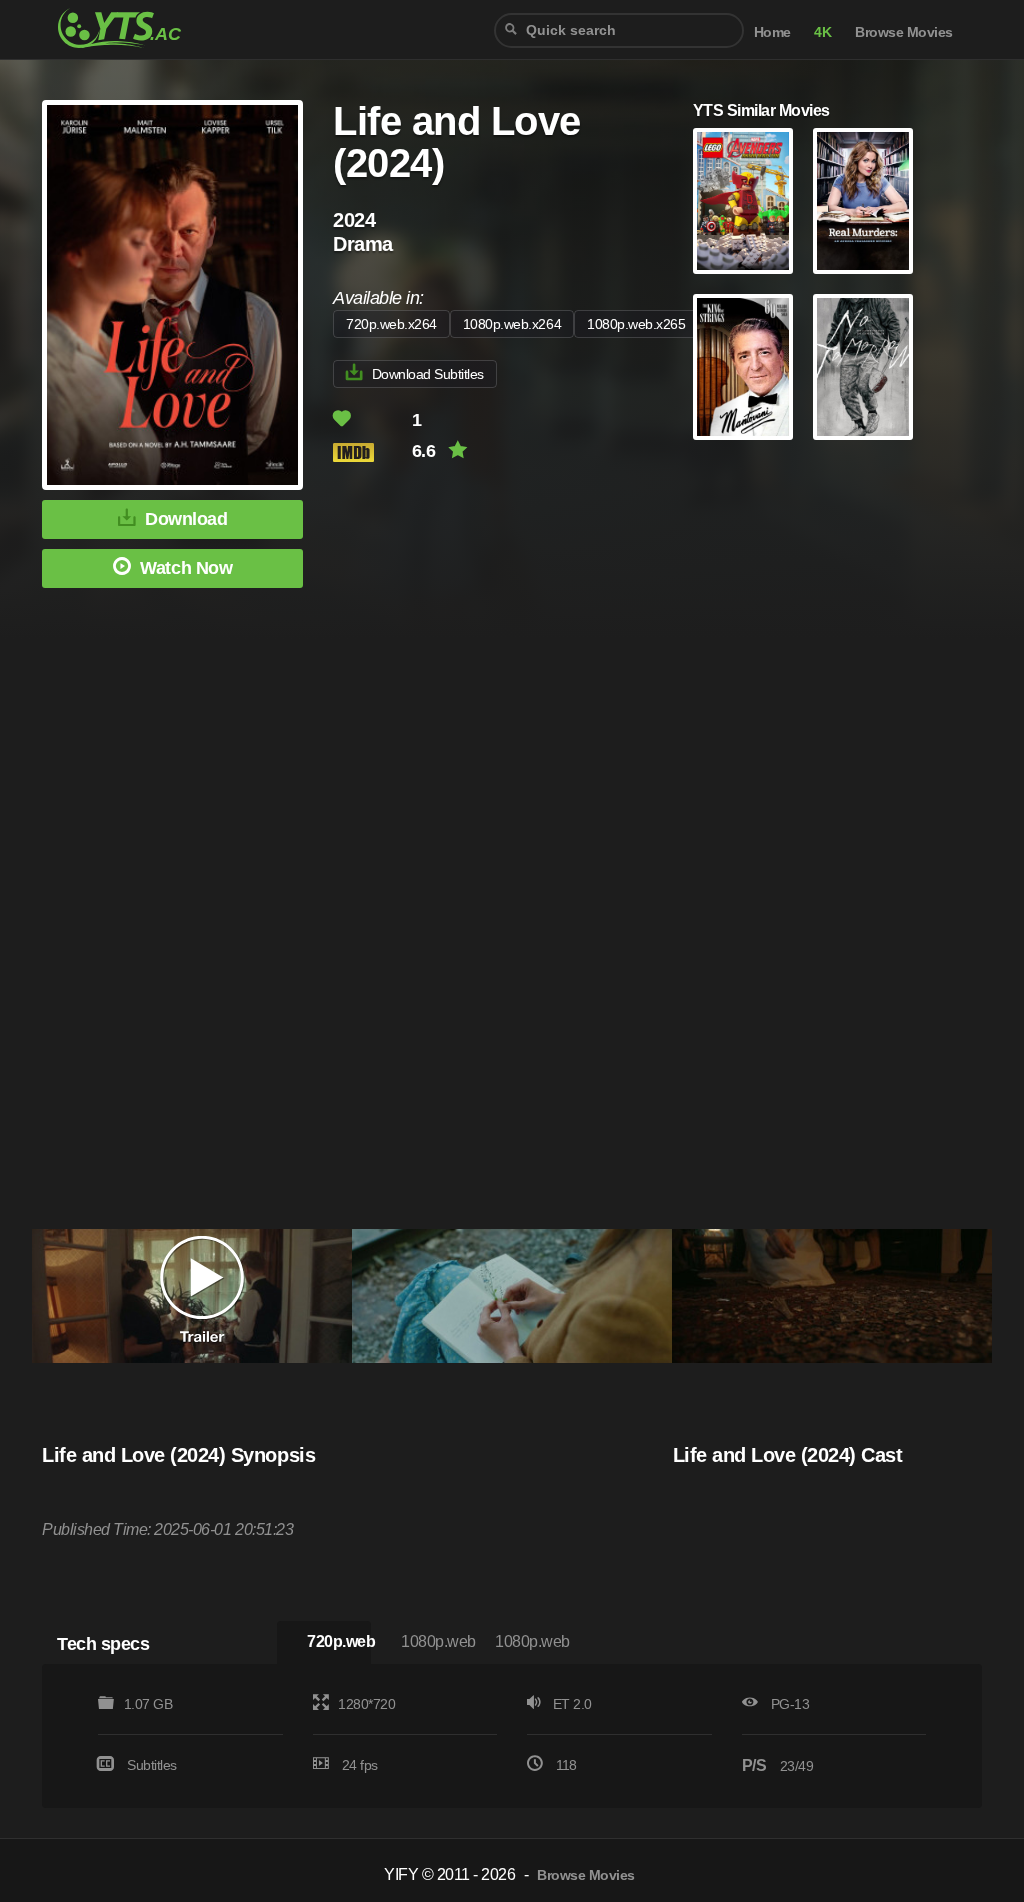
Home (772, 32)
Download (186, 519)
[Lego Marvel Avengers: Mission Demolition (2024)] (743, 201)
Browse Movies (904, 32)
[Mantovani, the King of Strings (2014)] (743, 367)
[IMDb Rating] (370, 452)
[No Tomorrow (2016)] (863, 367)
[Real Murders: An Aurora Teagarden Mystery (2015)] (863, 201)
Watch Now (186, 568)
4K (822, 32)
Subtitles (152, 1765)
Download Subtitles (428, 374)
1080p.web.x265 (636, 324)
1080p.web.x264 (512, 324)
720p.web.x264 (391, 324)
